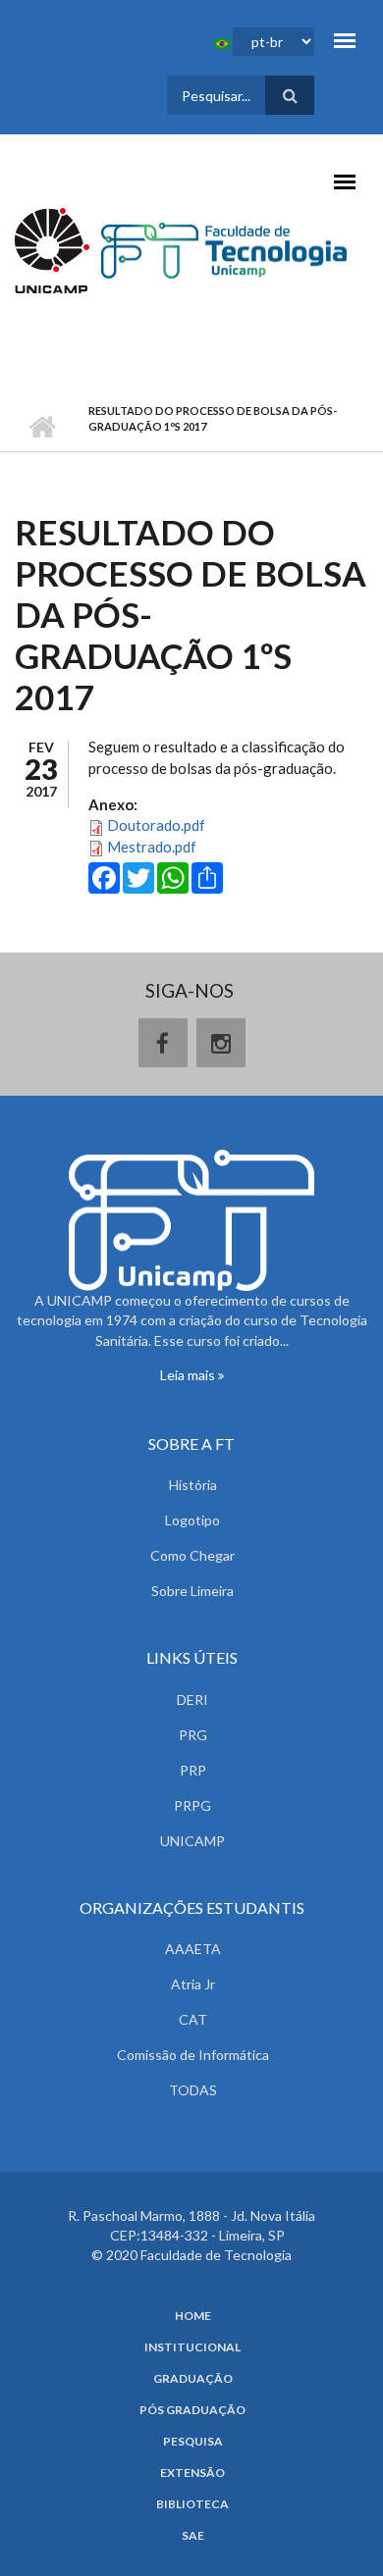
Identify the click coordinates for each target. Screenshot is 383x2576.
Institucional (192, 2347)
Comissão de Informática (193, 2055)
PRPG (192, 1805)
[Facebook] (104, 876)
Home (193, 2316)
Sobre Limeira (192, 1591)
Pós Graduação (192, 2410)
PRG (193, 1735)
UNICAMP (192, 1841)
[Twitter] (138, 876)
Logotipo (192, 1520)
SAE (193, 2536)
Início (42, 427)
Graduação (193, 2379)
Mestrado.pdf (152, 847)
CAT (193, 2019)
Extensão (192, 2473)
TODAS (193, 2090)
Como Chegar (192, 1555)
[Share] (207, 876)
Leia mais (189, 1375)
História (193, 1485)
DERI (192, 1700)
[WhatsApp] (173, 876)
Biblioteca (192, 2504)
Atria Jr (193, 1984)
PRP (193, 1770)
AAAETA (193, 1949)
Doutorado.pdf (156, 825)
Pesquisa (193, 2442)
